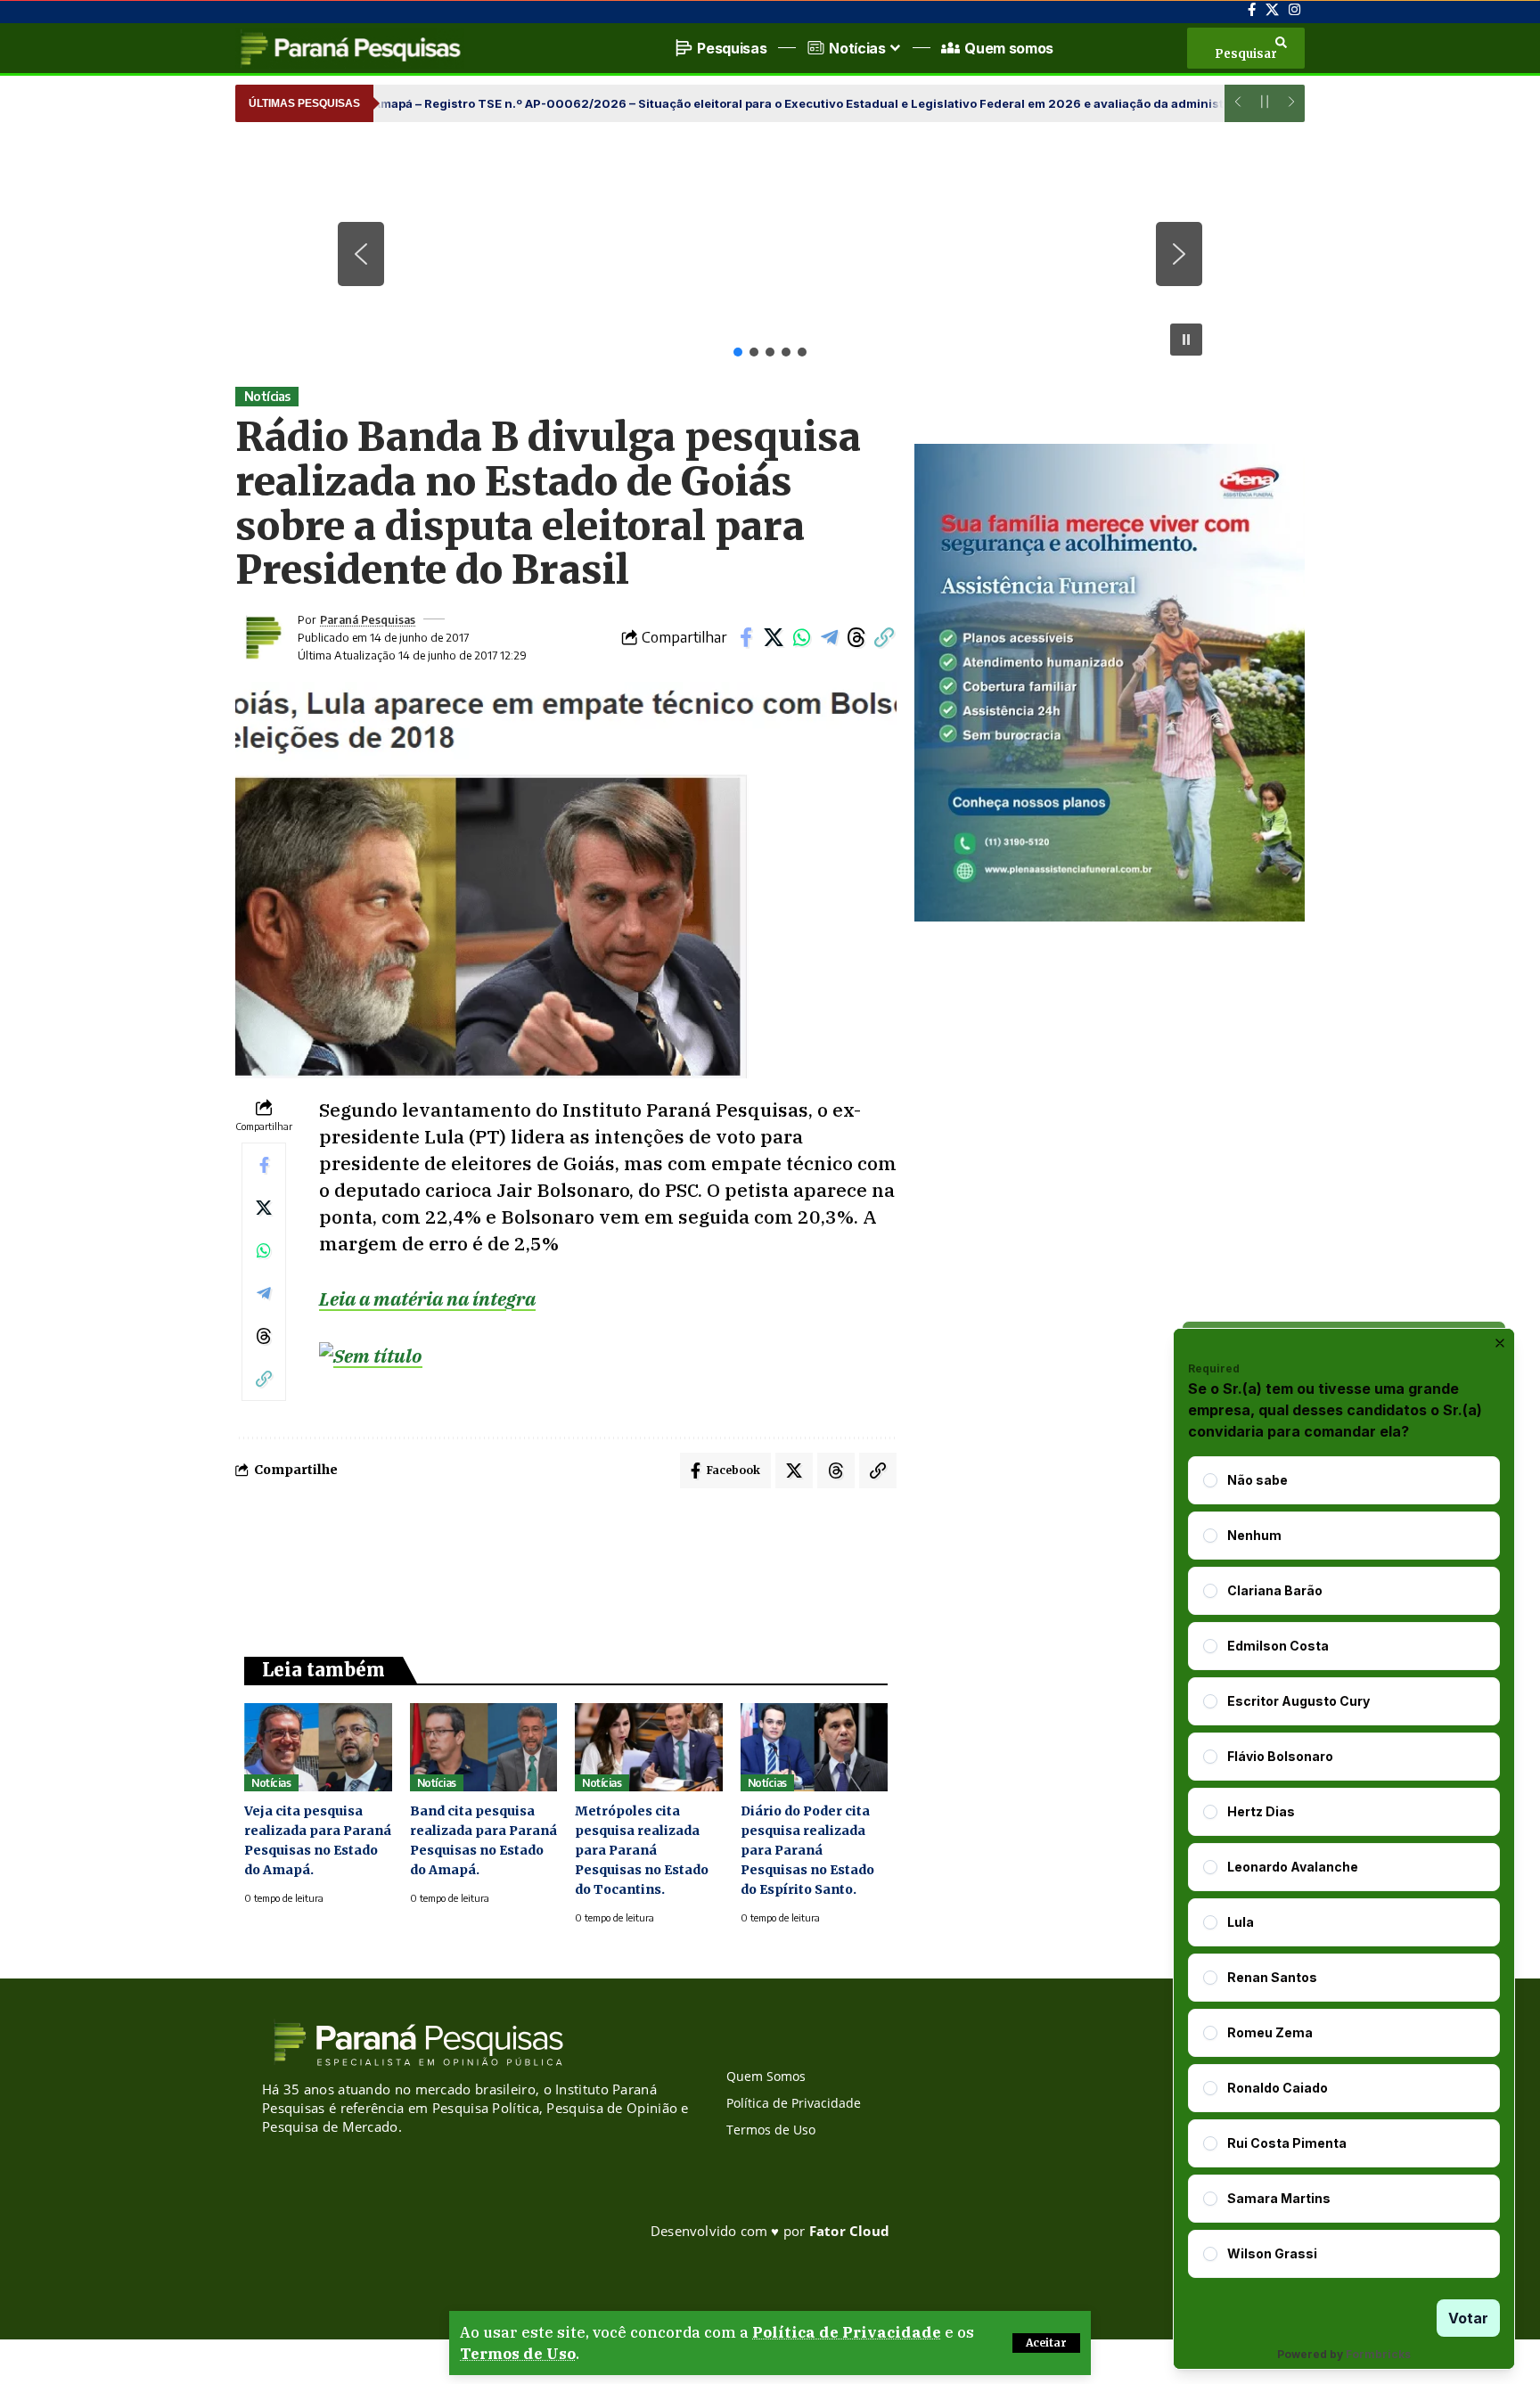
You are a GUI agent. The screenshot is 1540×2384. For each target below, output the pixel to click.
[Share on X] (774, 637)
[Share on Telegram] (829, 637)
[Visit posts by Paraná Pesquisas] (262, 637)
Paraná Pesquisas (368, 619)
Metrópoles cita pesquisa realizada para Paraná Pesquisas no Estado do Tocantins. (642, 1850)
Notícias (267, 396)
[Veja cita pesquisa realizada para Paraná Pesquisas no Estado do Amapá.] (318, 1747)
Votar (1468, 2318)
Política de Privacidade (847, 2332)
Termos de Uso (518, 2354)
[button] (1046, 2343)
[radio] (1210, 1480)
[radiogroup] (1344, 1867)
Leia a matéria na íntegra (427, 1299)
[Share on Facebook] (746, 637)
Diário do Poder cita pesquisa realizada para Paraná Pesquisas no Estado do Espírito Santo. (807, 1850)
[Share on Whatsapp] (801, 637)
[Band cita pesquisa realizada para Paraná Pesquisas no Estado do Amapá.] (484, 1747)
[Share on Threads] (856, 637)
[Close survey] (1500, 1343)
